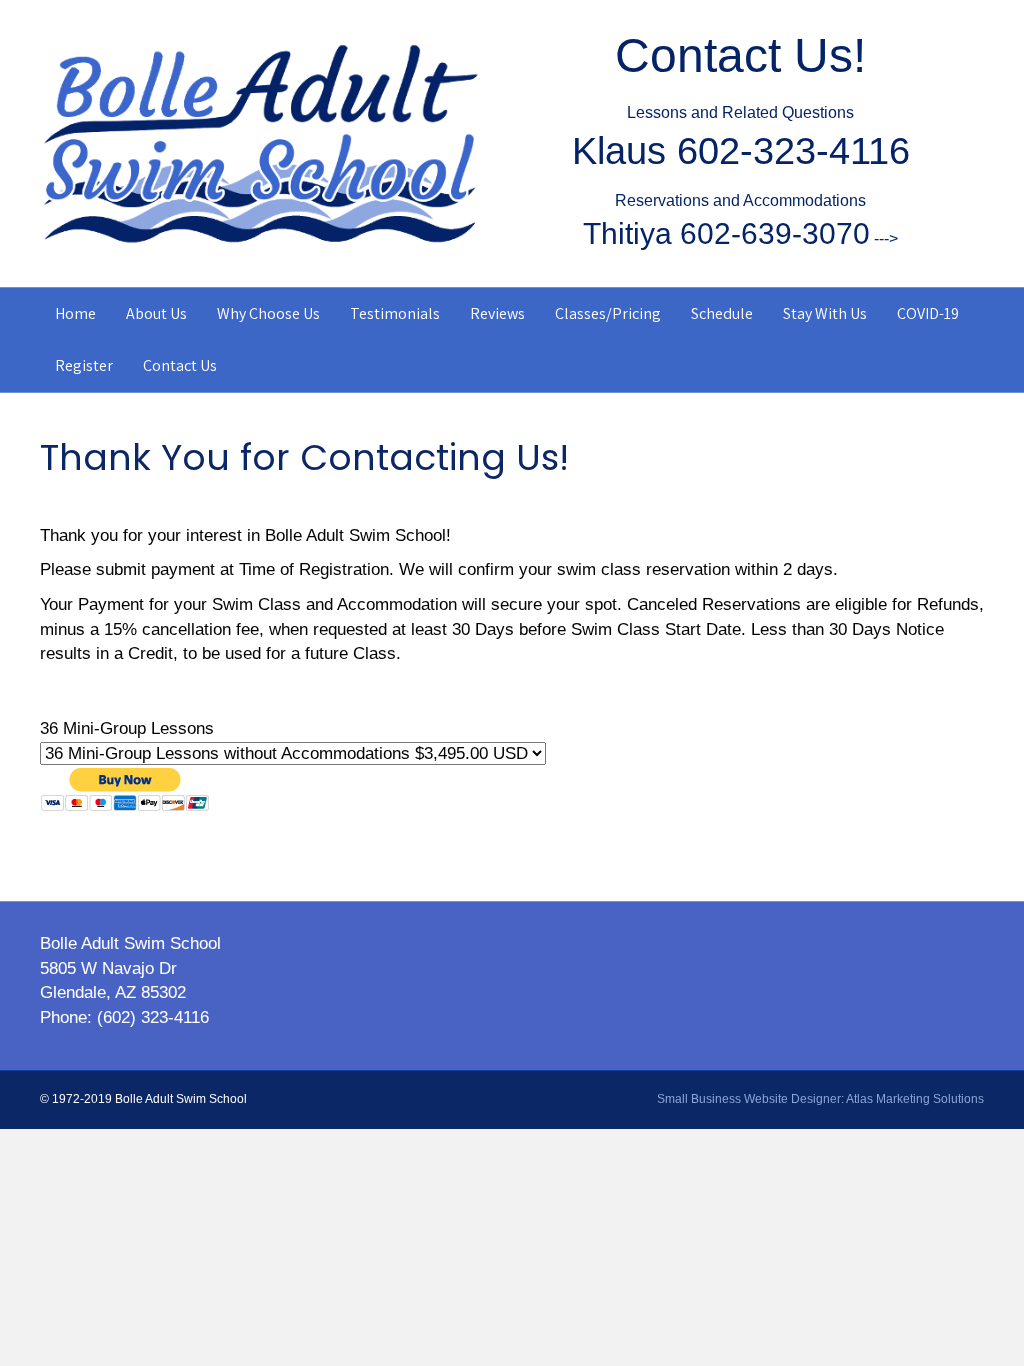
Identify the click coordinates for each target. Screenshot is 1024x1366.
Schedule (722, 313)
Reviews (497, 313)
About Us (156, 313)
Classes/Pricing (608, 313)
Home (75, 313)
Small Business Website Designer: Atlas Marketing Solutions (820, 1099)
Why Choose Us (268, 313)
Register (84, 365)
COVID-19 (928, 313)
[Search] (971, 311)
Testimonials (395, 313)
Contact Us (180, 365)
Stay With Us (825, 313)
